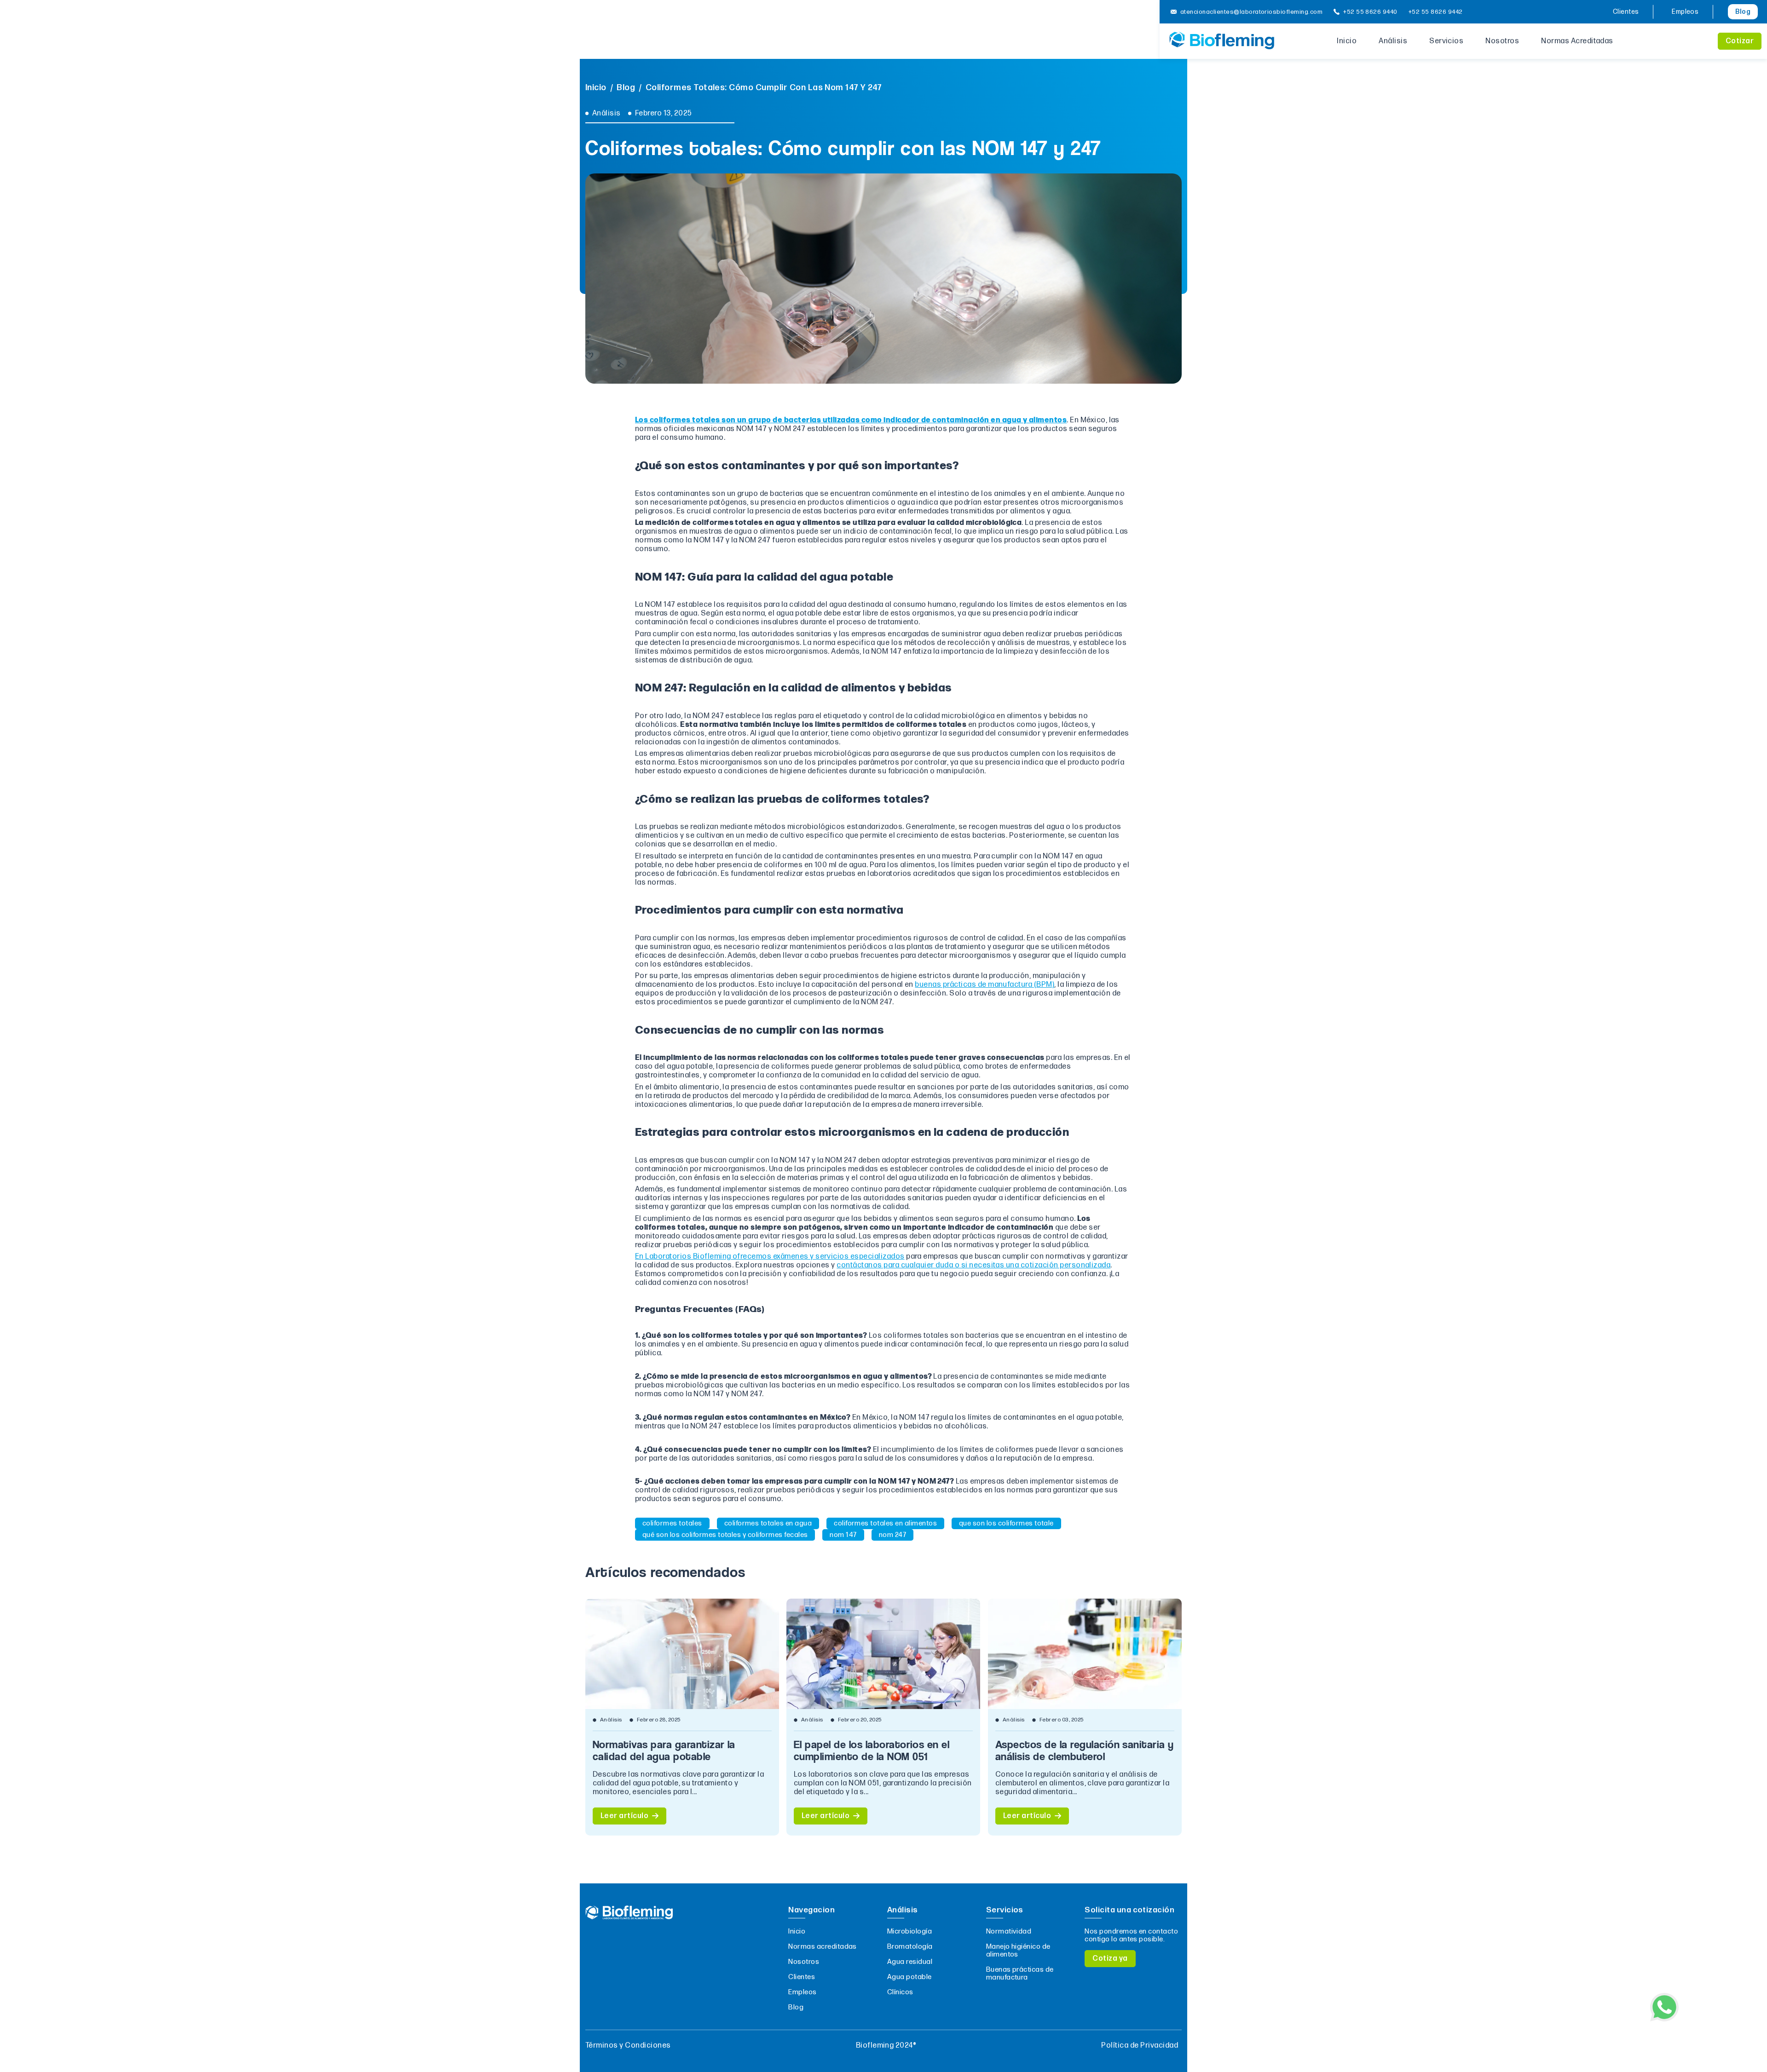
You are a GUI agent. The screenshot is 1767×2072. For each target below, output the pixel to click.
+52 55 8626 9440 (1370, 12)
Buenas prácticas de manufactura (1020, 1974)
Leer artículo (624, 1816)
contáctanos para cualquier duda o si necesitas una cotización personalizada (973, 1265)
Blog (1743, 12)
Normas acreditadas (823, 1947)
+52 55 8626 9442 (1436, 12)
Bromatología (910, 1947)
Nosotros (1502, 41)
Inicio (1347, 41)
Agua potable (909, 1977)
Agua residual (910, 1962)
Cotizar (1740, 41)
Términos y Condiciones (628, 2046)
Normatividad (1009, 1931)
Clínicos (900, 1992)
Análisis (1393, 41)
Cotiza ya (1110, 1959)
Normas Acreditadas (1577, 41)
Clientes (1626, 12)
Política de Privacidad (1140, 2046)
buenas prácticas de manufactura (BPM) (985, 985)
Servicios (1446, 41)
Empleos (1685, 12)
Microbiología (909, 1931)
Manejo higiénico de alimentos (1018, 1951)
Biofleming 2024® (886, 2046)
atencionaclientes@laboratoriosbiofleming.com (1251, 12)
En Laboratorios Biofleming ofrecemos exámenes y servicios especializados (770, 1257)
